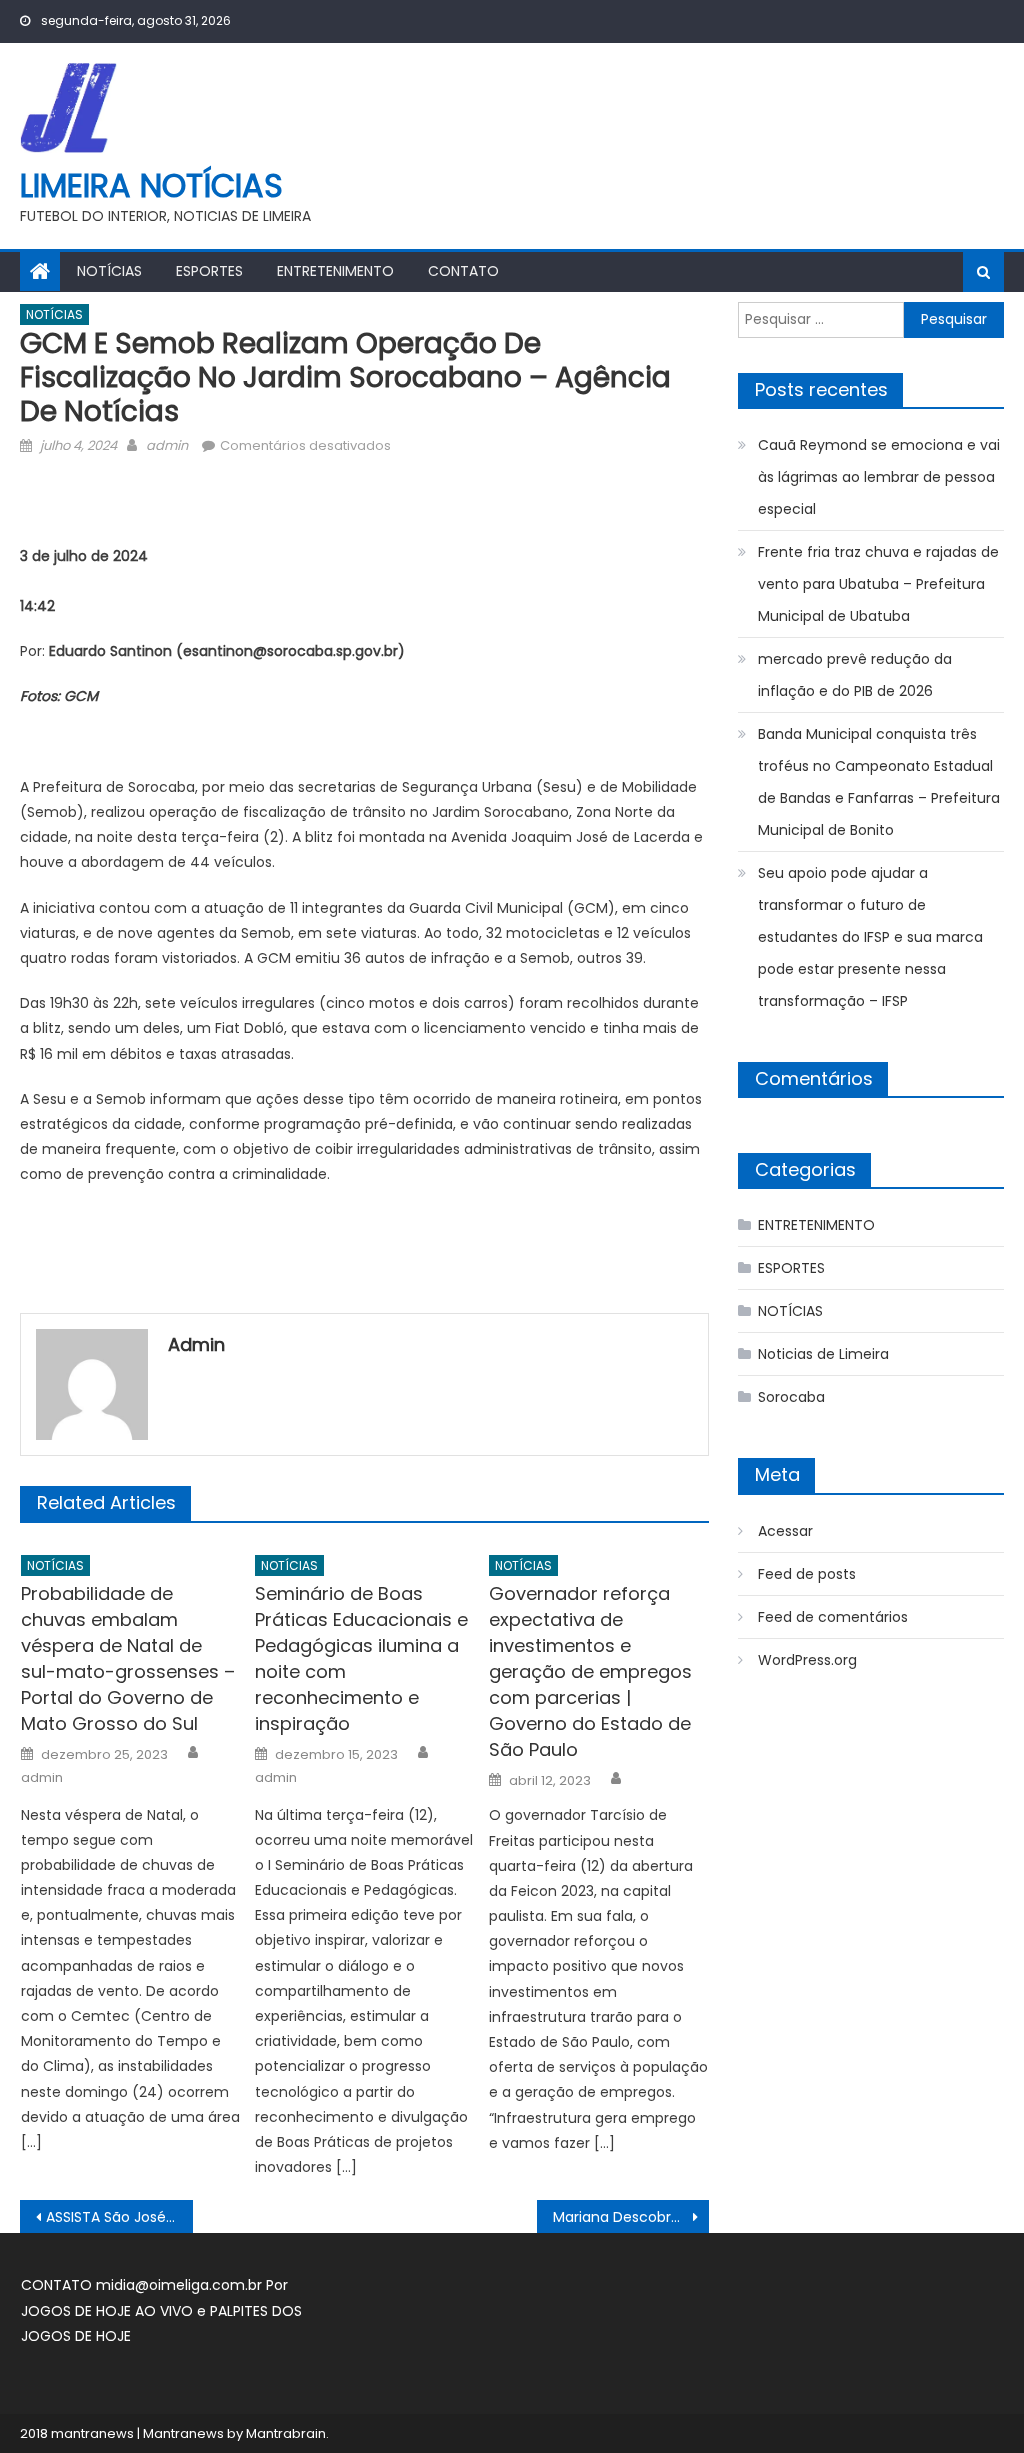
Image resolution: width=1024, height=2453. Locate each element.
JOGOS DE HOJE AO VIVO (109, 2311)
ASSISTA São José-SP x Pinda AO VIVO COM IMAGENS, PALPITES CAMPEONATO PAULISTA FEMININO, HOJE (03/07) (119, 2217)
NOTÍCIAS (109, 271)
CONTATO (463, 271)
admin (167, 445)
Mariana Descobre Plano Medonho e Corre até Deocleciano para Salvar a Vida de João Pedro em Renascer (631, 2217)
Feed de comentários (833, 1617)
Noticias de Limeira (823, 1354)
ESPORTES (209, 271)
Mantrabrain (286, 2433)
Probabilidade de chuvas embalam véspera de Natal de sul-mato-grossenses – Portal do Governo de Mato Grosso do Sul (128, 1658)
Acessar (785, 1531)
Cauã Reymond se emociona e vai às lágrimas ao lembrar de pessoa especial (879, 477)
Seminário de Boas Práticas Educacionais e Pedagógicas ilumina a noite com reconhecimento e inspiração (361, 1658)
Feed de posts (807, 1574)
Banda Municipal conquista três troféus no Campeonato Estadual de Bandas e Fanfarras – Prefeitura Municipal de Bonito (879, 782)
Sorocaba (791, 1397)
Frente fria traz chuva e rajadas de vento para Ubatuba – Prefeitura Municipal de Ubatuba (878, 584)
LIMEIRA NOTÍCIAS (151, 185)
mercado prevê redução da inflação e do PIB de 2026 (855, 675)
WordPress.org (807, 1660)
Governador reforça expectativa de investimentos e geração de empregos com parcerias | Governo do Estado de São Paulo (590, 1671)
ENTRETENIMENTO (335, 271)
